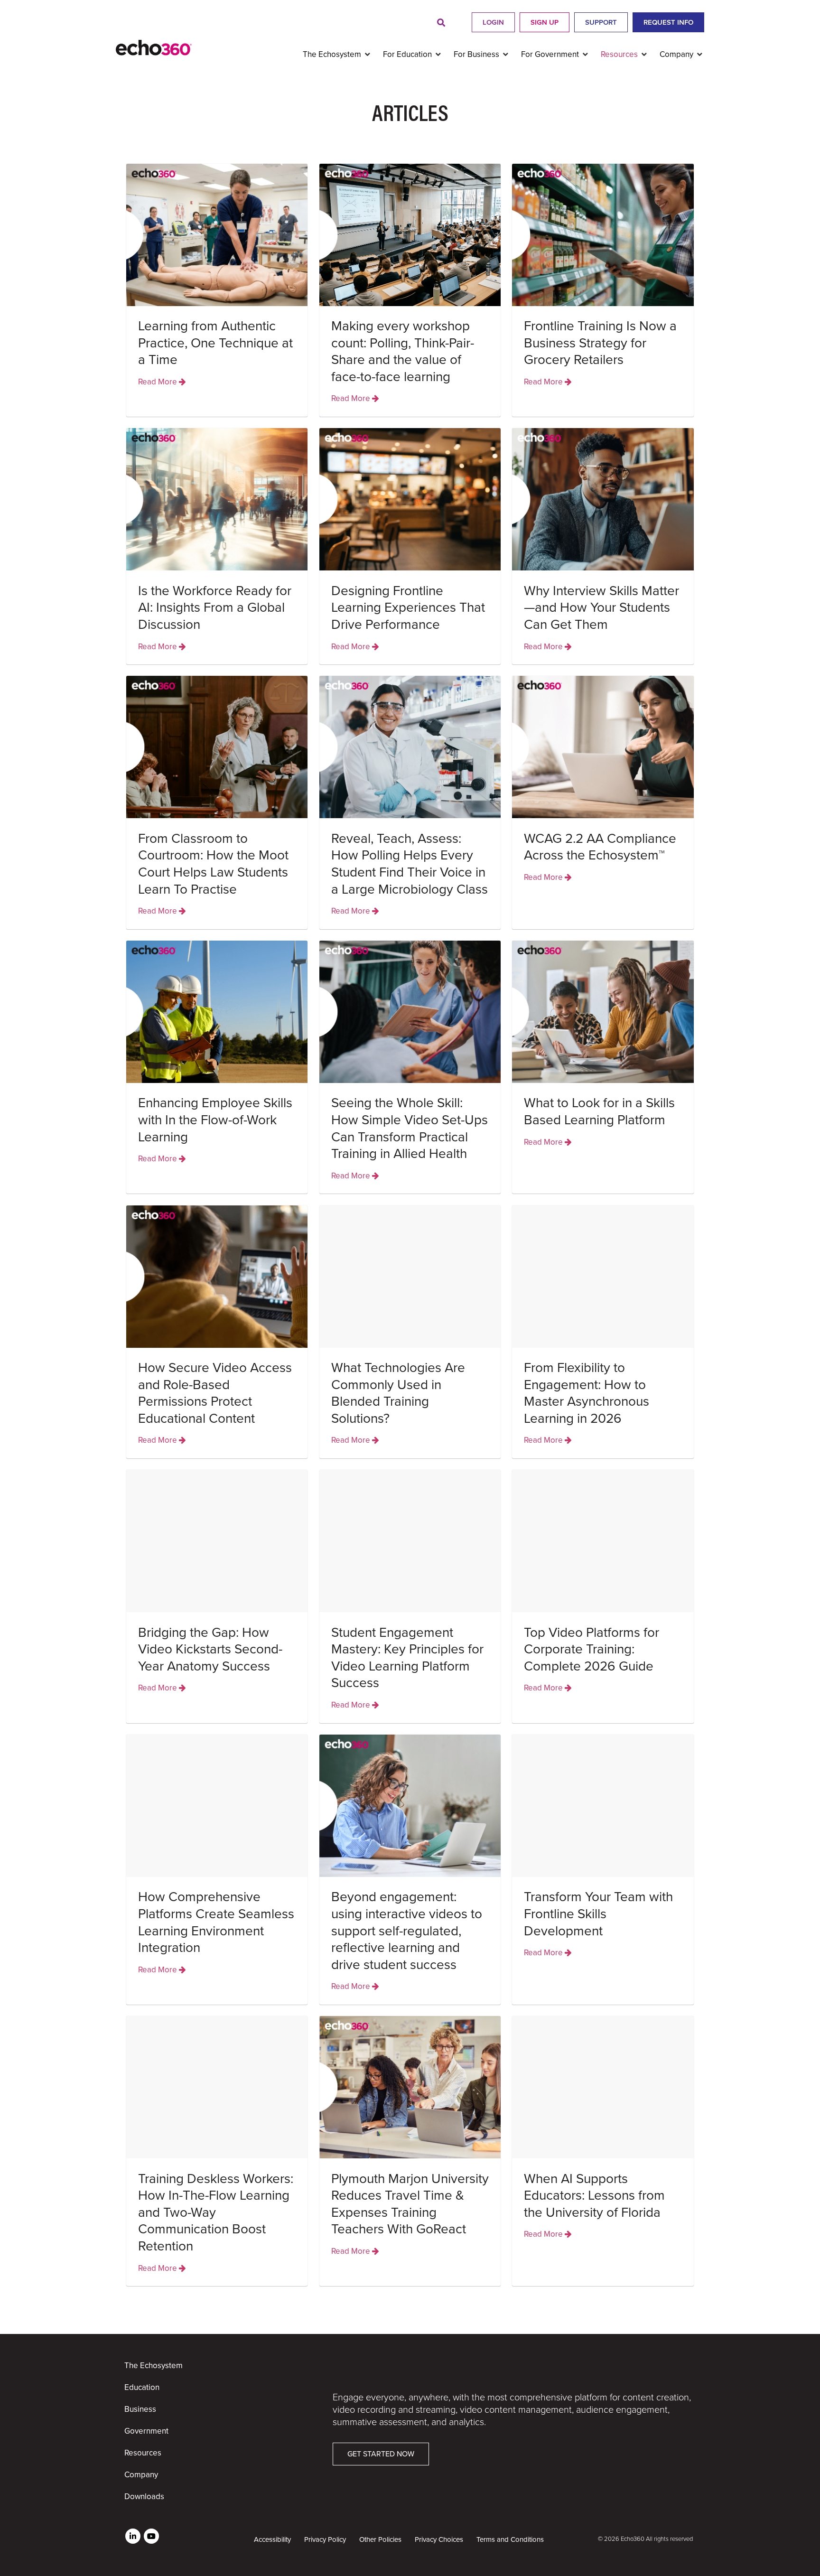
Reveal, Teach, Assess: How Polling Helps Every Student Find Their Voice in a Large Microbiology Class (410, 864)
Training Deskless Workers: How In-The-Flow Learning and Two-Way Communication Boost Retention (216, 2212)
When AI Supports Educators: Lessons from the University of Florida (594, 2196)
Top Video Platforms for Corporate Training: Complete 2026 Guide (592, 1649)
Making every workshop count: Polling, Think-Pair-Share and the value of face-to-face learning (403, 351)
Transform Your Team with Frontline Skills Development (598, 1914)
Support (601, 22)
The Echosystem (154, 2366)
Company (141, 2475)
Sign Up (545, 22)
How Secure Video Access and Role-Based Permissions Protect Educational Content (215, 1393)
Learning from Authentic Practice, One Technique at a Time (215, 343)
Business (140, 2409)
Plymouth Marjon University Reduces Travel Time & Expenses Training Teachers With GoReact (410, 2204)
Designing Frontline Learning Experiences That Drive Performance (408, 608)
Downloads (144, 2497)
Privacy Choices (439, 2539)
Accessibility (272, 2539)
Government (146, 2431)
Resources (143, 2453)
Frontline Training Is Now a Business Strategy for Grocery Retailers (600, 343)
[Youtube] (151, 2536)
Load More (410, 2307)
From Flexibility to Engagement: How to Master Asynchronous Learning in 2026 (587, 1393)
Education (142, 2387)
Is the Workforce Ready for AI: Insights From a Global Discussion (215, 608)
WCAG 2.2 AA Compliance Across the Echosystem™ (600, 847)
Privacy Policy (325, 2539)
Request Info (668, 22)
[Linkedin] (133, 2536)
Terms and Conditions (510, 2539)
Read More (158, 382)
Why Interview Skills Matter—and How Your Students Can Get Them (601, 608)
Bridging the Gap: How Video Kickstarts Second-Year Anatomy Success (210, 1649)
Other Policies (380, 2539)
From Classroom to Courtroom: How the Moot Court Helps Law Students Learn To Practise (213, 864)
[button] (441, 23)
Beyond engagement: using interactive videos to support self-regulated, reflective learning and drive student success (407, 1931)
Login (493, 22)
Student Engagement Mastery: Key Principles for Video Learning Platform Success (407, 1658)
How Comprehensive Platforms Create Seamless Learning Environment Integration (216, 1922)
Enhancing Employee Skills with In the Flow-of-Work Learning (215, 1120)
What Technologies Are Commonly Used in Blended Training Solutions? (398, 1393)
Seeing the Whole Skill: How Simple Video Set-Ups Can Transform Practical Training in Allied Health (410, 1128)
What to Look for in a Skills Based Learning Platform (599, 1111)
